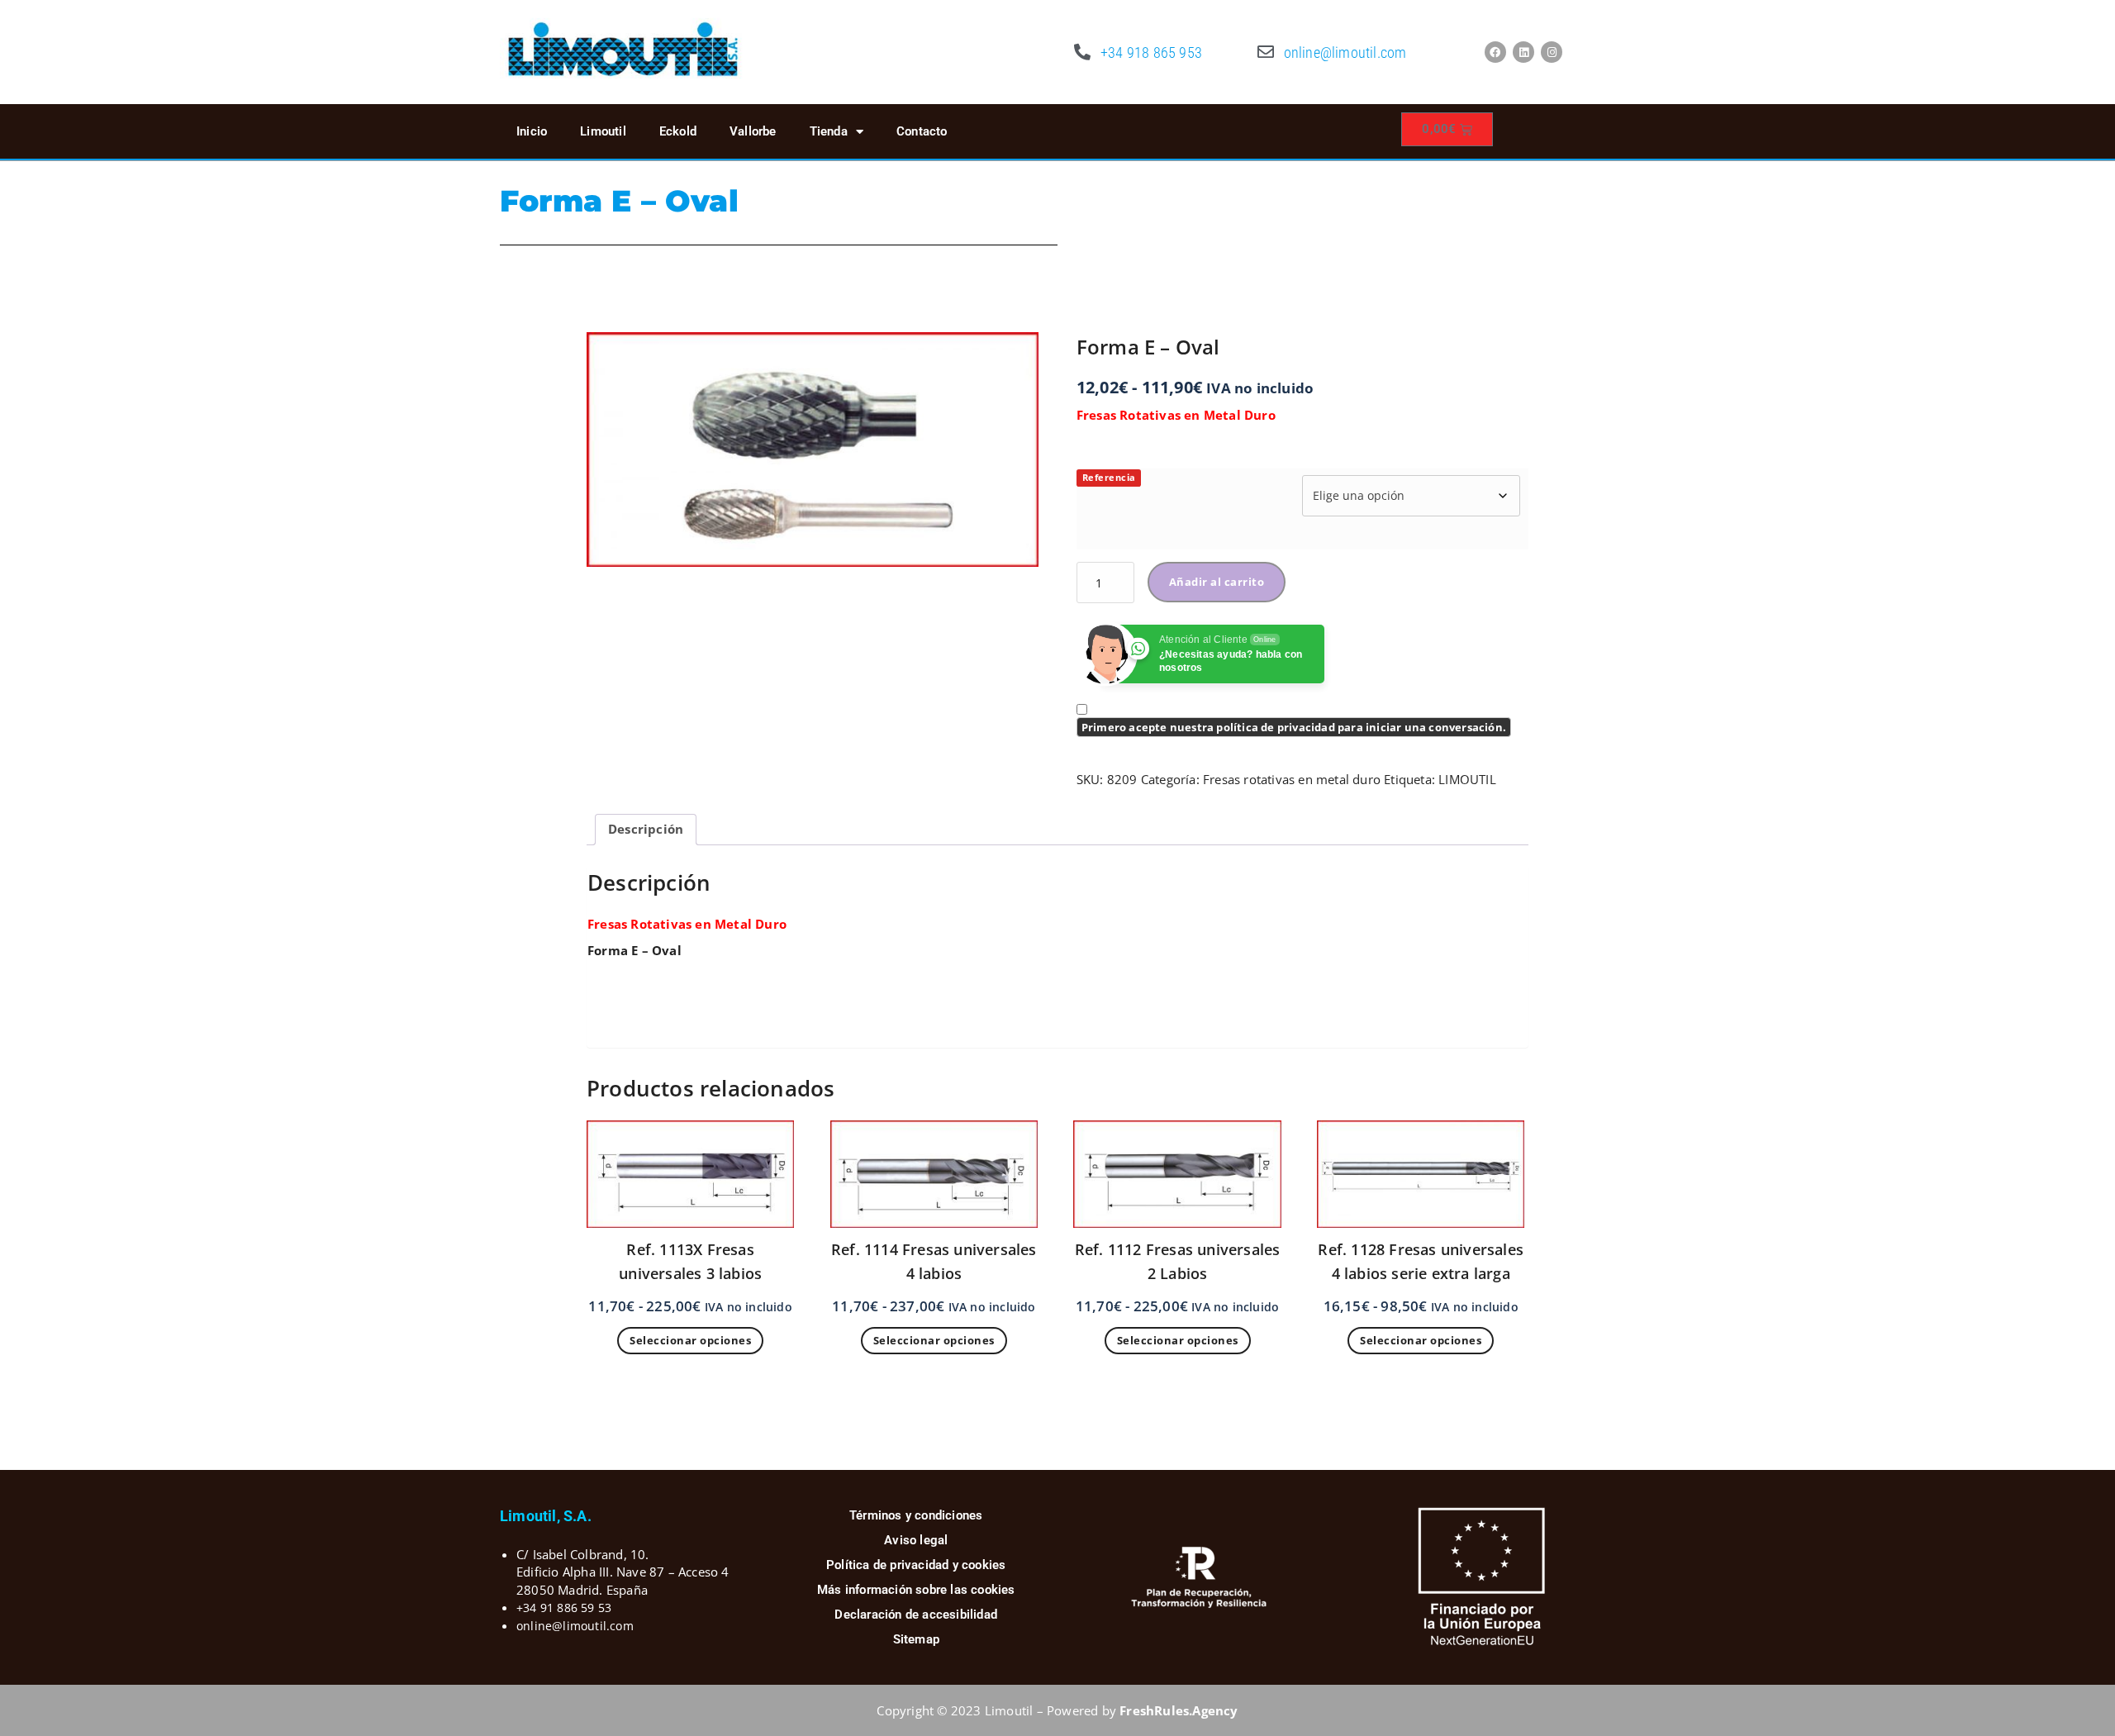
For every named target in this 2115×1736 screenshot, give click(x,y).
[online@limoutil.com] (1266, 52)
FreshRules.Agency (1179, 1710)
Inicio (532, 131)
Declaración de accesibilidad (916, 1615)
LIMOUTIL (1467, 779)
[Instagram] (1552, 52)
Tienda (829, 131)
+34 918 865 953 (1151, 52)
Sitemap (916, 1639)
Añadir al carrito (1217, 582)
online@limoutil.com (1345, 52)
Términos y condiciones (916, 1515)
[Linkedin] (1523, 52)
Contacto (922, 131)
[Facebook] (1495, 52)
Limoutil (603, 131)
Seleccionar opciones (690, 1340)
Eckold (678, 131)
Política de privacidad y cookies (916, 1565)
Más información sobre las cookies (916, 1590)
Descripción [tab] (646, 829)
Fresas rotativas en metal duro (1292, 779)
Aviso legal (916, 1540)
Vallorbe (753, 131)
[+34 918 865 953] (1082, 52)
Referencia (1109, 477)
